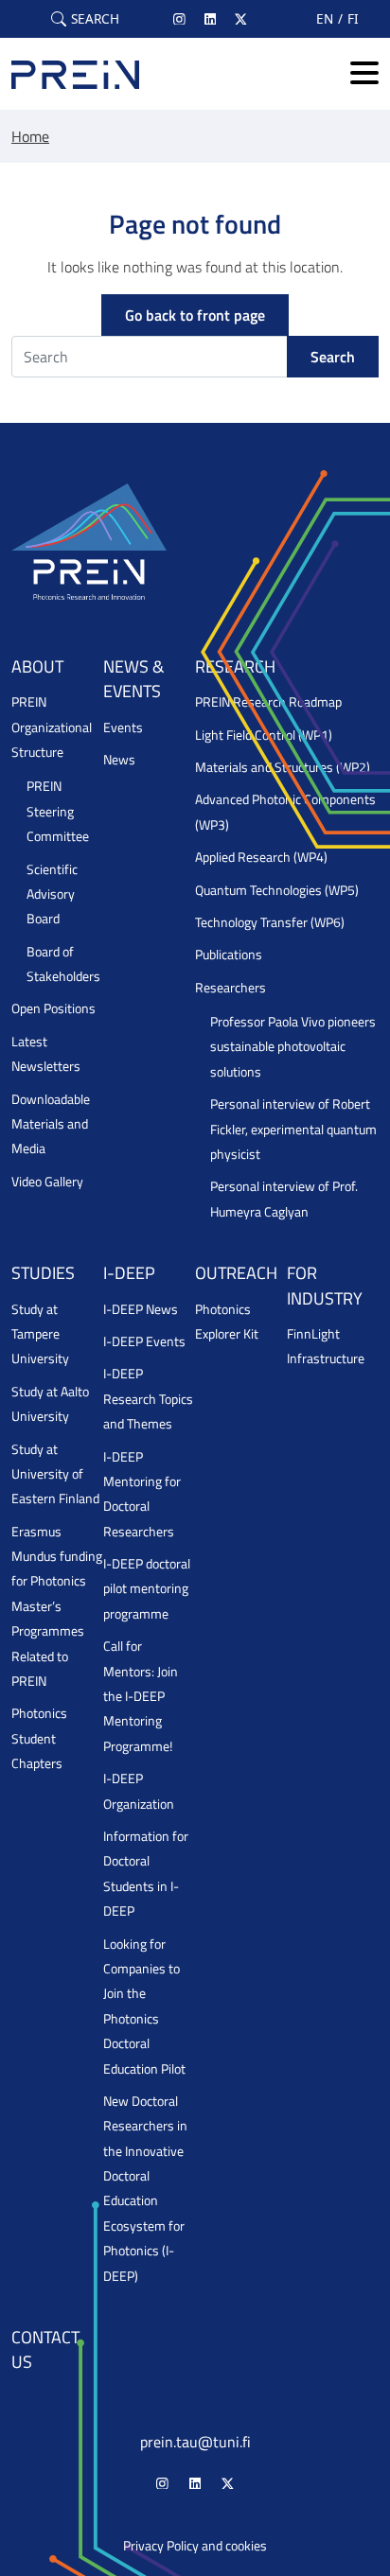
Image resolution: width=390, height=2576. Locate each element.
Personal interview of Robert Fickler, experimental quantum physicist (293, 1129)
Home (30, 136)
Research (235, 666)
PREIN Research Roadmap (268, 702)
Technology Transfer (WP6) (270, 922)
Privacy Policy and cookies (195, 2546)
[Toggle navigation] (364, 74)
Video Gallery (47, 1182)
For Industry (325, 1285)
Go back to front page (195, 315)
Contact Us (45, 2349)
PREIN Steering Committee (58, 811)
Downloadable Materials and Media (51, 1124)
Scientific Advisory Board (52, 894)
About (37, 666)
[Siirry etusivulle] (75, 74)
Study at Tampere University (40, 1334)
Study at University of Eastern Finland (55, 1474)
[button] (85, 19)
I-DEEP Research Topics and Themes (148, 1399)
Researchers (230, 988)
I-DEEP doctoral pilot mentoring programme (147, 1589)
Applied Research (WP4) (261, 857)
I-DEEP (129, 1273)
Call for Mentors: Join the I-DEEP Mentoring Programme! (141, 1696)
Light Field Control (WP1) (264, 735)
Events (123, 727)
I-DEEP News (141, 1309)
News (119, 760)
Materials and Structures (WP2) (283, 767)
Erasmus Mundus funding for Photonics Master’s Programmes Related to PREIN (57, 1606)
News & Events (133, 679)
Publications (229, 955)
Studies (43, 1273)
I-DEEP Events (144, 1341)
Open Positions (53, 1008)
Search (333, 357)
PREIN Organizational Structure (52, 727)
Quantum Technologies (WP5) (277, 890)
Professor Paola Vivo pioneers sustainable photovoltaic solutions (293, 1047)
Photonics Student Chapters (39, 1738)
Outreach (236, 1273)
